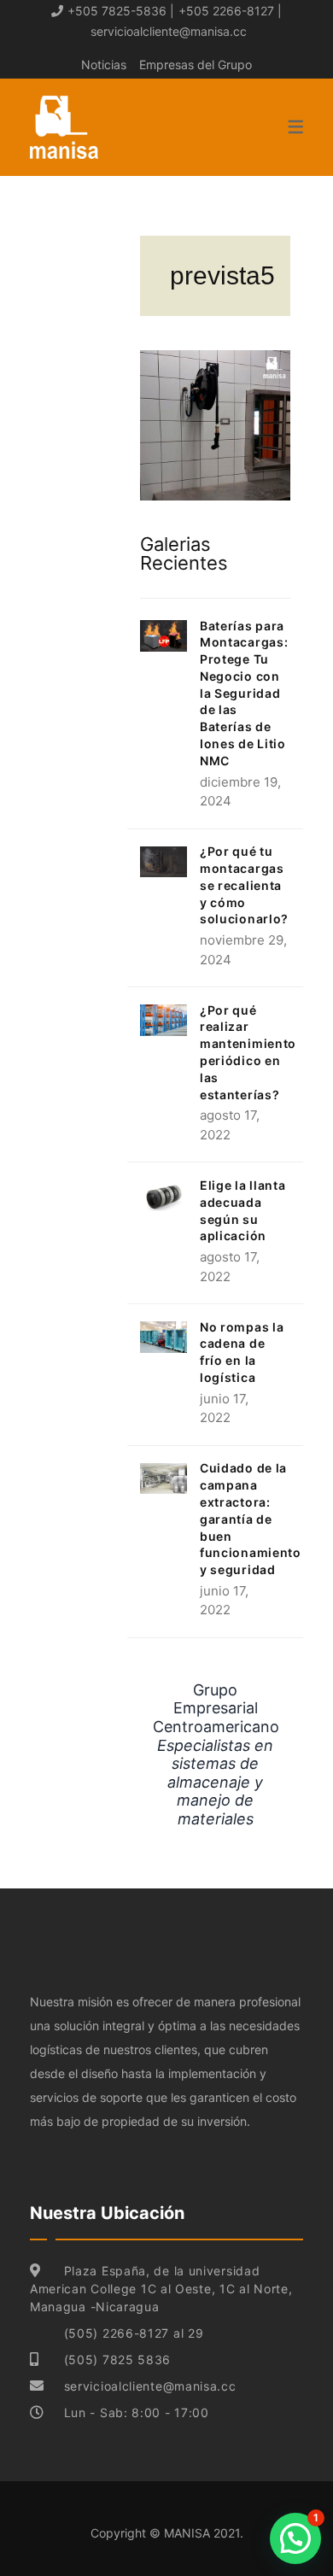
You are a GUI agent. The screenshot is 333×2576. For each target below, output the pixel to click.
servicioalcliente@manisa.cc (169, 31)
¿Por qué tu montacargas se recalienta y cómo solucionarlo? (244, 885)
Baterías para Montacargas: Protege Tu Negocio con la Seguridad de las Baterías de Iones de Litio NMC (244, 693)
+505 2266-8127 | (230, 11)
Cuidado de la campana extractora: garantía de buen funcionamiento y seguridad (251, 1519)
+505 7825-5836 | (121, 11)
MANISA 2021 (202, 2533)
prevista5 (222, 275)
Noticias (104, 64)
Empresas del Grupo (196, 64)
